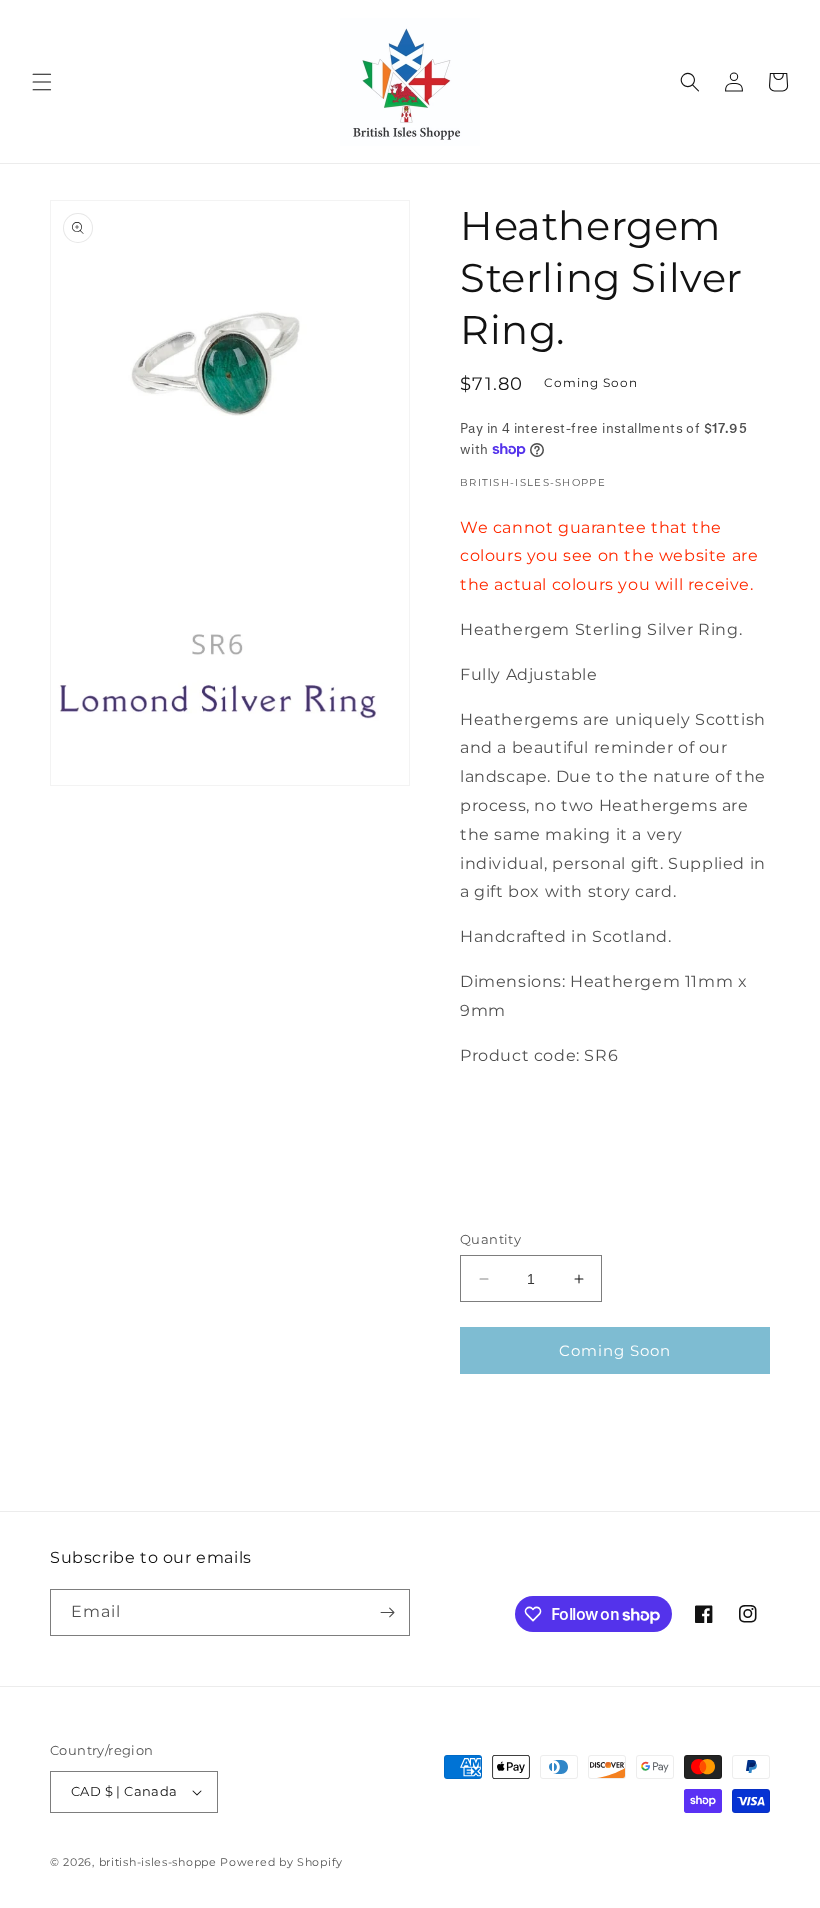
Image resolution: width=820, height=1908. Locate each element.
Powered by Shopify (281, 1862)
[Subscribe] (387, 1612)
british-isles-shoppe (158, 1862)
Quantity (490, 1239)
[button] (42, 82)
